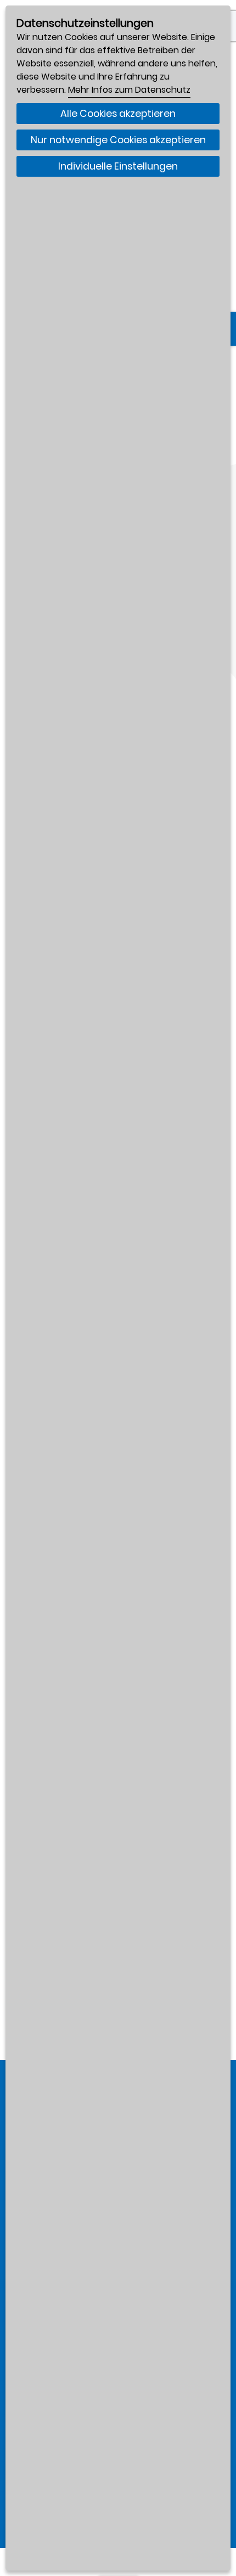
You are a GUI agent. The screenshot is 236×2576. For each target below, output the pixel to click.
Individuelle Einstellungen (118, 166)
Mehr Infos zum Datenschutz (129, 90)
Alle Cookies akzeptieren (118, 114)
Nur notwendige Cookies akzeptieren (118, 140)
